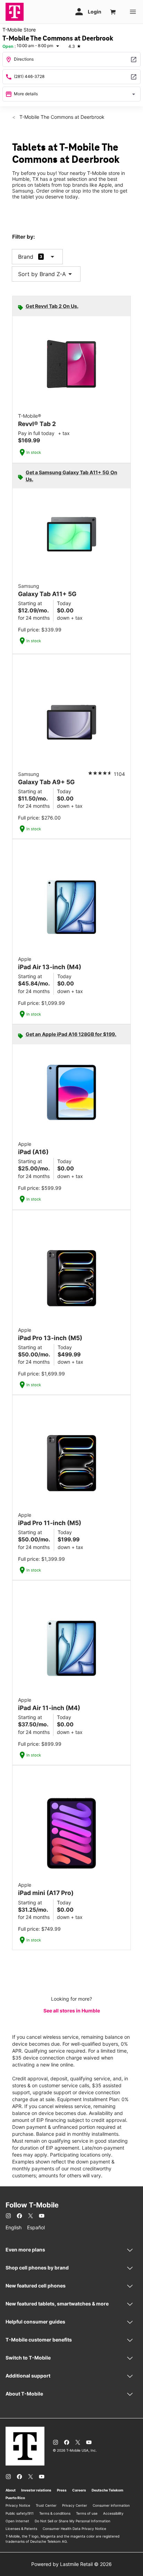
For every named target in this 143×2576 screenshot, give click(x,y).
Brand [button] (26, 257)
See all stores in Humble (72, 2011)
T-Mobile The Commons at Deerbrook (61, 117)
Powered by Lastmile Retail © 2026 (71, 2564)
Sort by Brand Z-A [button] (46, 274)
